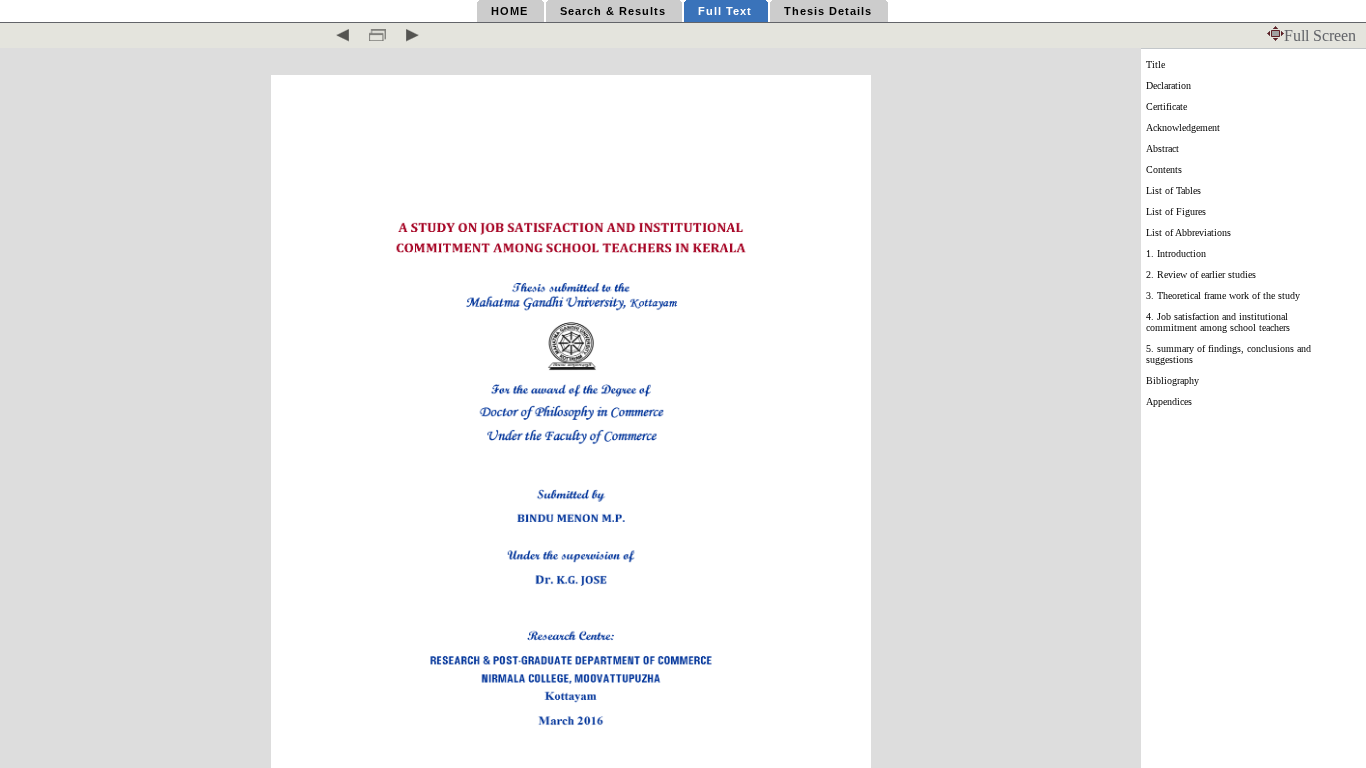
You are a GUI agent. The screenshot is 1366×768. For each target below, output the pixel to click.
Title (1155, 64)
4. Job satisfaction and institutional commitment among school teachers (1218, 322)
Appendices (1169, 401)
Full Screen (1320, 35)
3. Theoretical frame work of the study (1223, 295)
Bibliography (1172, 380)
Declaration (1168, 85)
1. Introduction (1176, 253)
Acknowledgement (1183, 127)
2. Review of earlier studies (1201, 274)
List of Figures (1176, 211)
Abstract (1162, 148)
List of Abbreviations (1188, 232)
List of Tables (1173, 190)
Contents (1164, 169)
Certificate (1166, 106)
